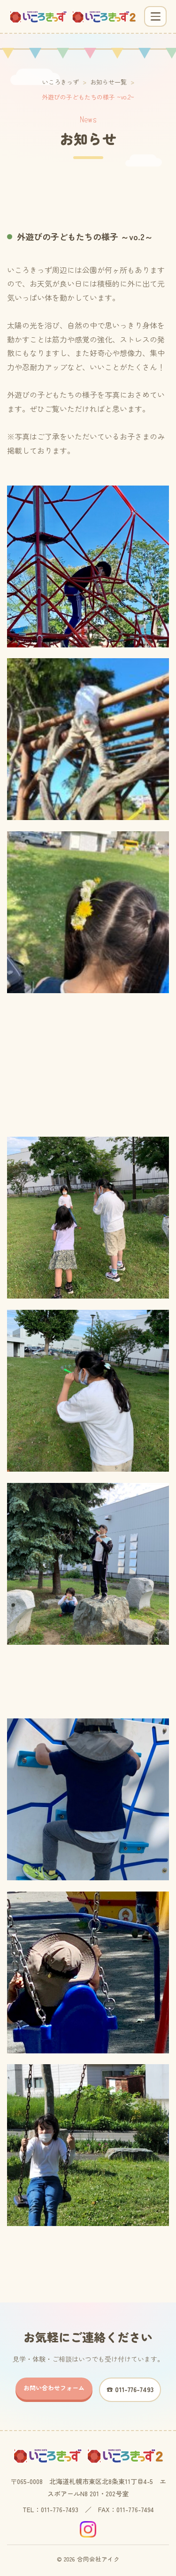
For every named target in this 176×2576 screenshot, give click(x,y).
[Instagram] (88, 2529)
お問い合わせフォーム (54, 2388)
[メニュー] (155, 16)
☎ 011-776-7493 (130, 2389)
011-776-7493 (60, 2509)
